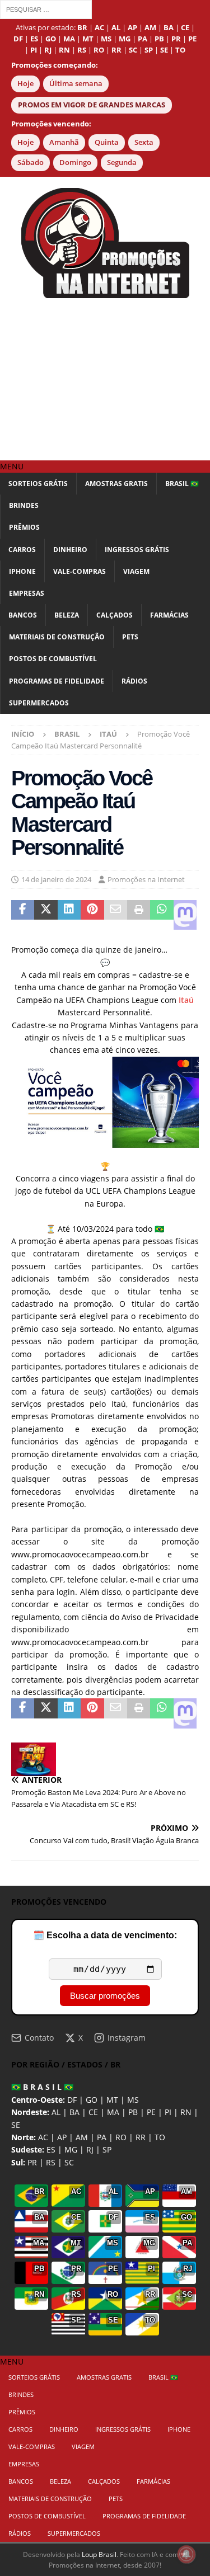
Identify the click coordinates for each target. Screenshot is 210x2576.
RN (186, 2112)
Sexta (144, 142)
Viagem (136, 571)
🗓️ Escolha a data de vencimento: (105, 1935)
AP (62, 2137)
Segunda (122, 163)
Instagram (127, 2038)
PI (168, 2112)
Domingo (75, 163)
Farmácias (169, 615)
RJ (90, 2149)
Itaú (186, 1000)
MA (113, 2112)
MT (112, 2100)
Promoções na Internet (146, 879)
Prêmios (24, 527)
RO (121, 2137)
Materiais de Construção (57, 637)
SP (107, 2149)
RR (141, 2137)
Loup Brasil (99, 2554)
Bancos (23, 615)
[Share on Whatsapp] (162, 915)
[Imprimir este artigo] (139, 915)
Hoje (25, 84)
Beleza (67, 615)
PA (102, 2137)
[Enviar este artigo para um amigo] (116, 915)
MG (71, 2149)
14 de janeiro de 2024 (56, 879)
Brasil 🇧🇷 (182, 484)
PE (151, 2112)
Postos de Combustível (53, 659)
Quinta (107, 142)
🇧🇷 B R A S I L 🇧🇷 (42, 2087)
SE (16, 2125)
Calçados (115, 615)
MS (133, 2100)
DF (72, 2100)
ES (51, 2149)
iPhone (22, 571)
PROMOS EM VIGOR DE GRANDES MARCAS (92, 105)
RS (51, 2162)
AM (82, 2137)
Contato (39, 2038)
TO (160, 2137)
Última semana (76, 84)
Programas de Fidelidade (57, 681)
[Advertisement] (105, 379)
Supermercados (39, 703)
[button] (12, 466)
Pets (130, 637)
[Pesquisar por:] (46, 9)
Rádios (134, 681)
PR (32, 2162)
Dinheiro (70, 550)
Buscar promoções (105, 1996)
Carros (22, 550)
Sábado (31, 163)
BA (74, 2112)
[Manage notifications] (186, 2554)
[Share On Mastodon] (185, 915)
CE (93, 2112)
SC (69, 2162)
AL (56, 2112)
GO (92, 2100)
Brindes (24, 505)
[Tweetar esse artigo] (46, 915)
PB (133, 2112)
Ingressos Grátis (137, 550)
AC (43, 2137)
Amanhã (64, 142)
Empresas (27, 593)
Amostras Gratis (116, 484)
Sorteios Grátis (38, 484)
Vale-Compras (80, 571)
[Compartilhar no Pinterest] (92, 915)
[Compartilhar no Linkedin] (69, 915)
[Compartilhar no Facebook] (23, 915)
